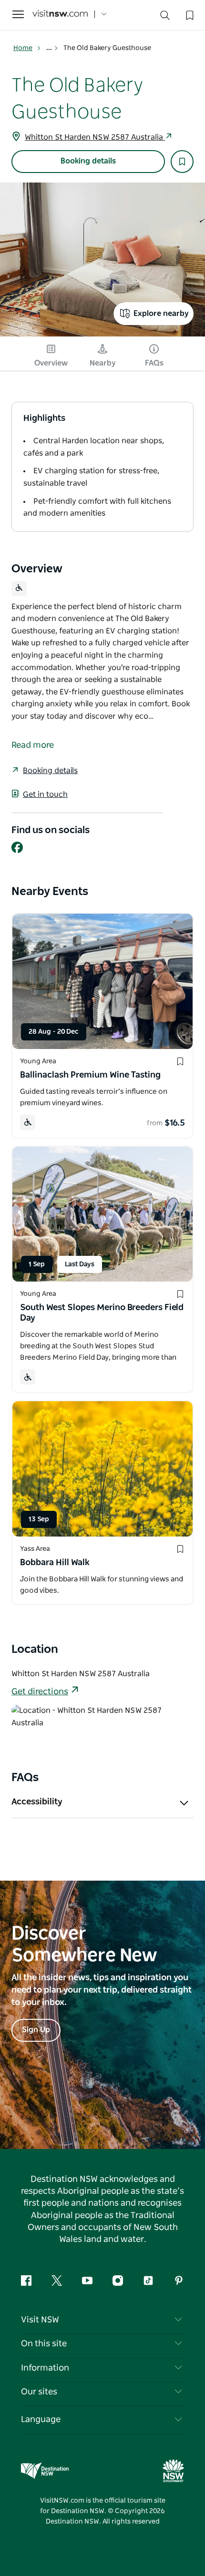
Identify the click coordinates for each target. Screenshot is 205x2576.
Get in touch (45, 794)
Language (41, 2420)
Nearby (103, 363)
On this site (44, 2344)
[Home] (60, 15)
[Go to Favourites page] (189, 14)
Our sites (39, 2392)
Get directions (40, 1692)
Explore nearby (161, 314)
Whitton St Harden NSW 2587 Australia (95, 137)
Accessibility (37, 1802)
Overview (51, 363)
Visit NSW (40, 2320)
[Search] (165, 17)
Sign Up (36, 2030)
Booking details (88, 161)
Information (45, 2368)
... (50, 48)
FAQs (154, 363)
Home (23, 48)
